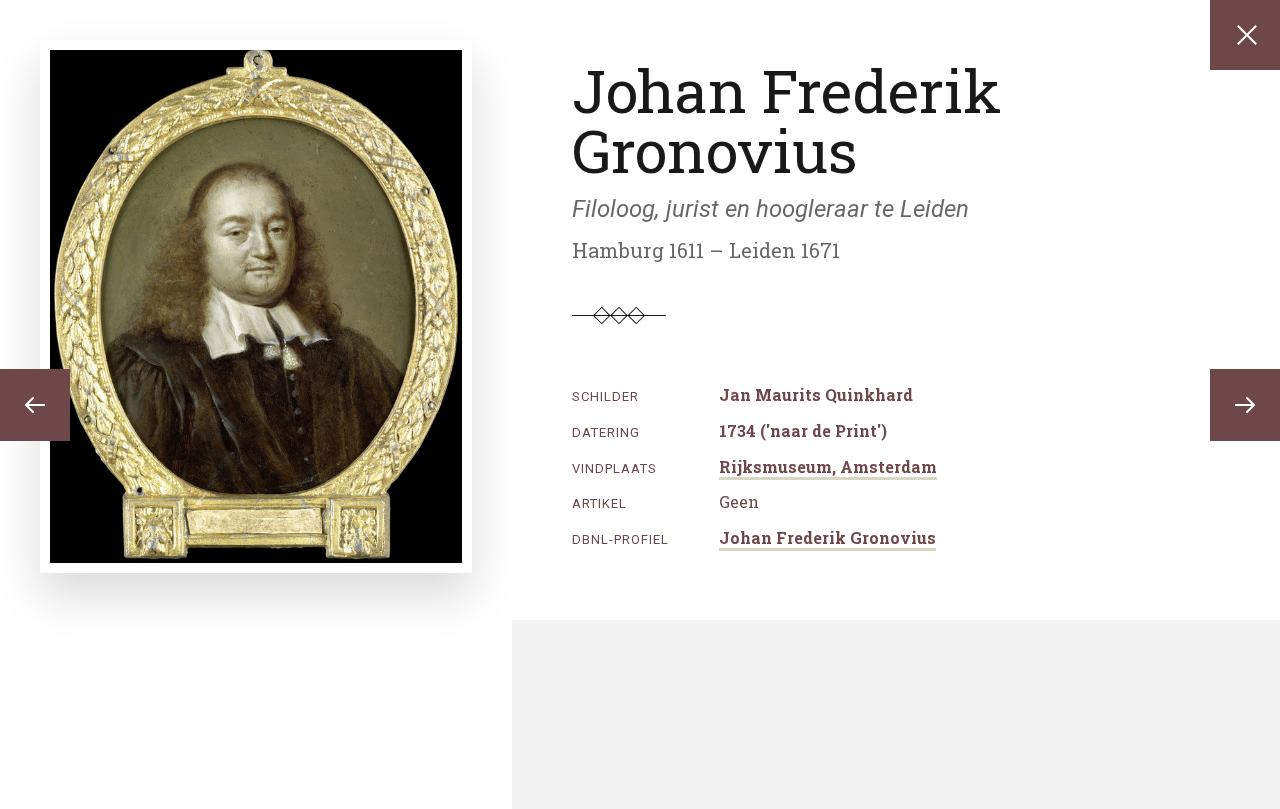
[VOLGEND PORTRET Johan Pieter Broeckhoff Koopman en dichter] (1245, 405)
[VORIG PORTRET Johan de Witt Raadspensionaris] (35, 405)
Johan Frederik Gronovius (827, 537)
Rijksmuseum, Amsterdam (828, 466)
